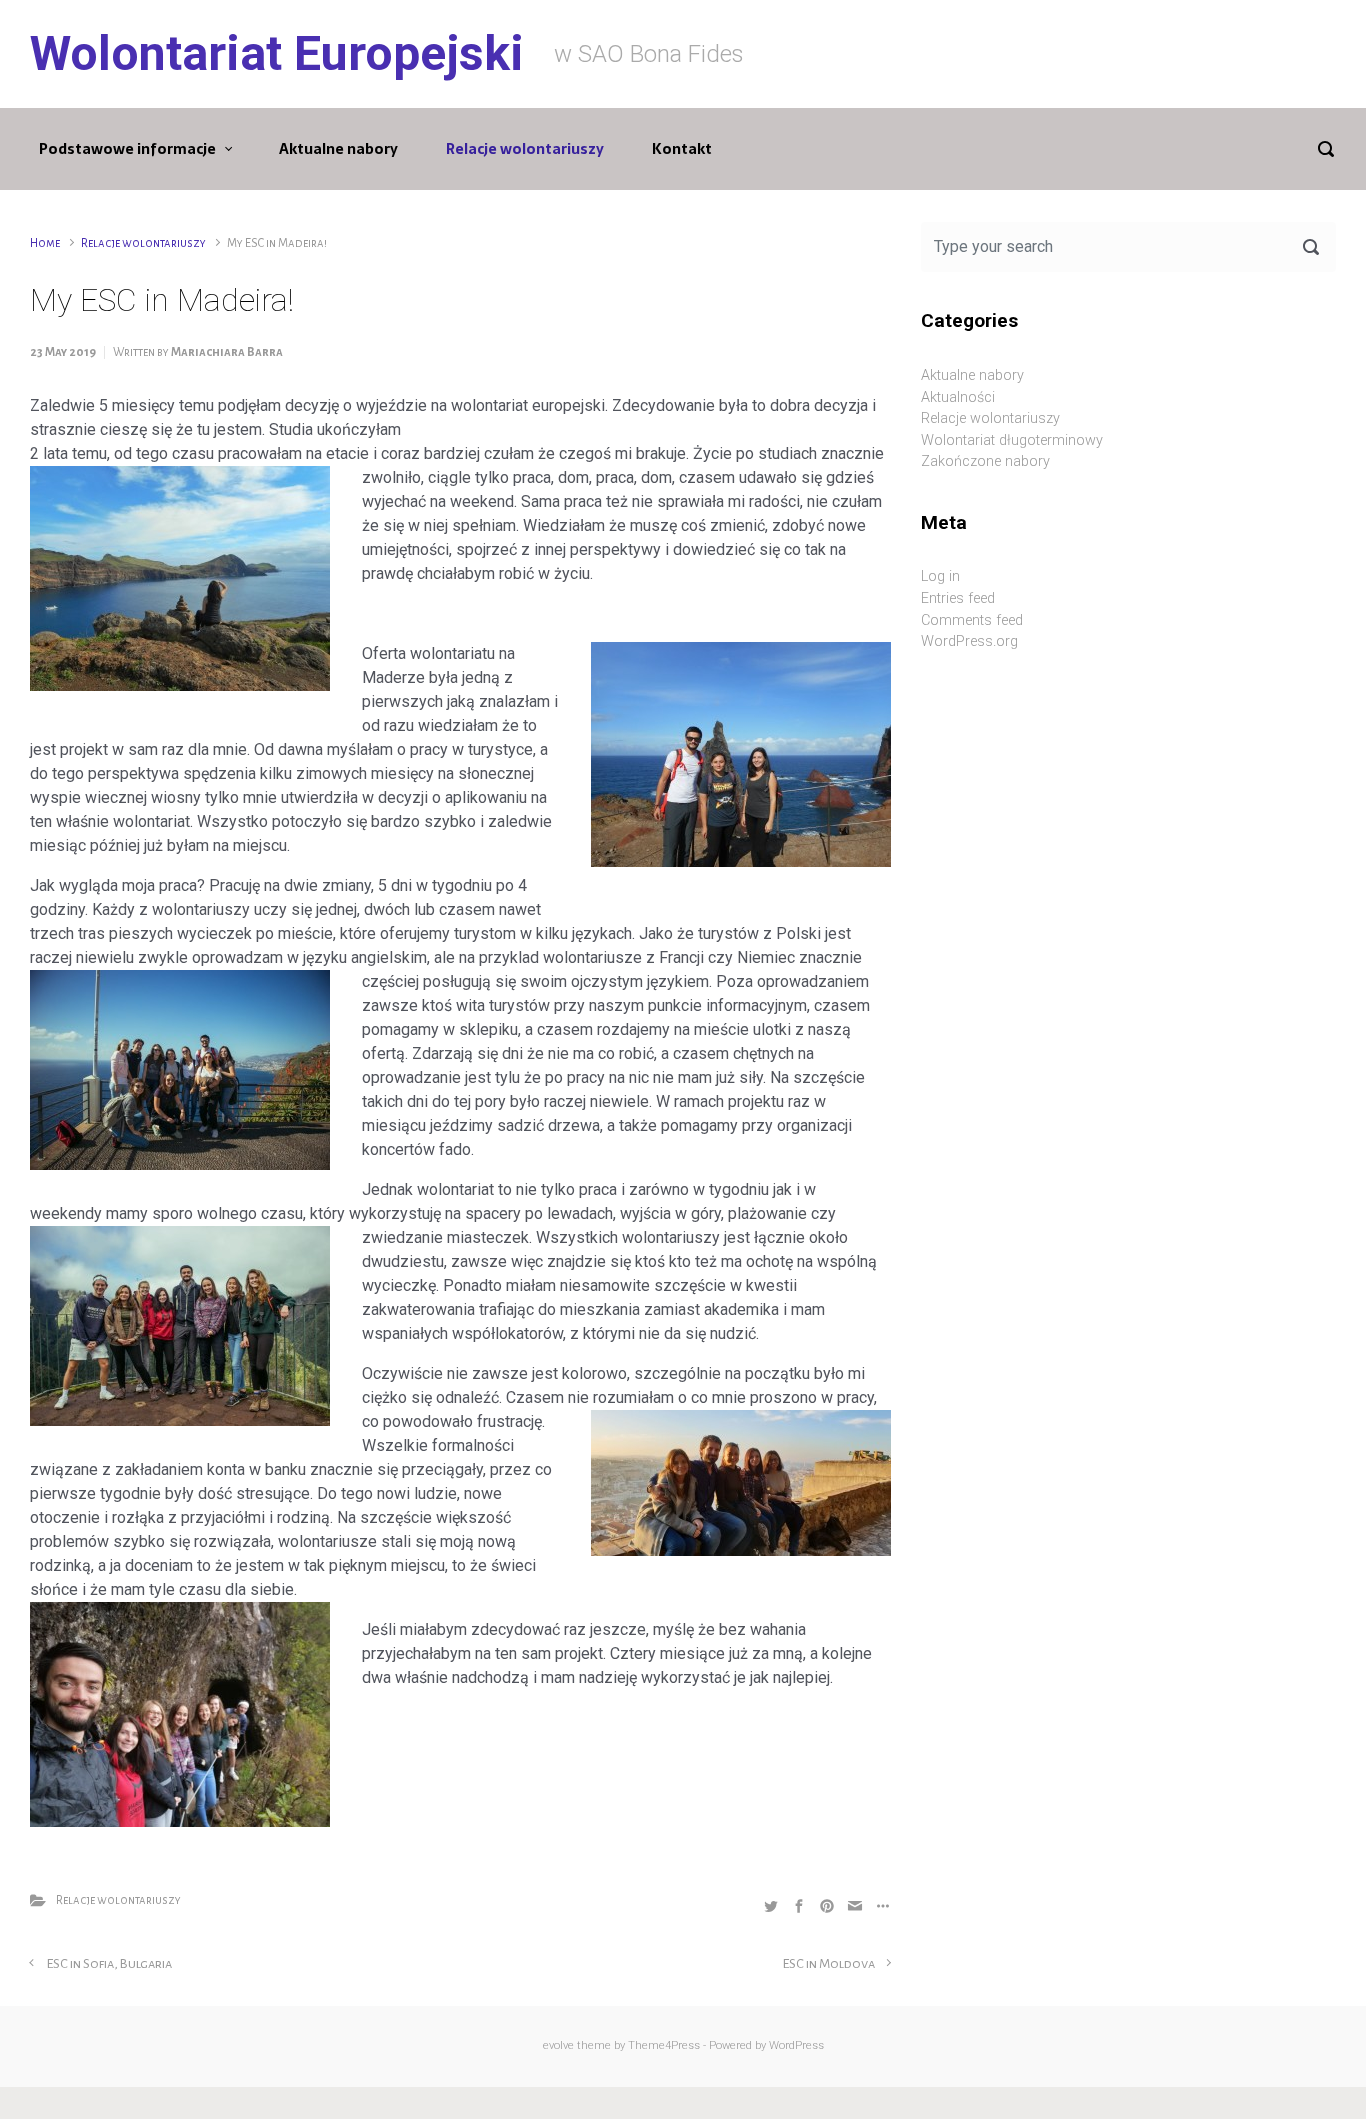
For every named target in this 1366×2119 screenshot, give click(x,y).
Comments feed (972, 620)
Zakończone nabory (985, 461)
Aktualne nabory (338, 149)
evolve (558, 2045)
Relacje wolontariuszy (525, 149)
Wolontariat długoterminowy (1012, 440)
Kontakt (682, 149)
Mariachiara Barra (227, 352)
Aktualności (958, 397)
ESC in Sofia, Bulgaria (109, 1963)
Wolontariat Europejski (277, 53)
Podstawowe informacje (127, 149)
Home (45, 243)
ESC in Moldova (829, 1963)
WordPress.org (969, 641)
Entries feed (958, 598)
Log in (940, 576)
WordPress (796, 2045)
